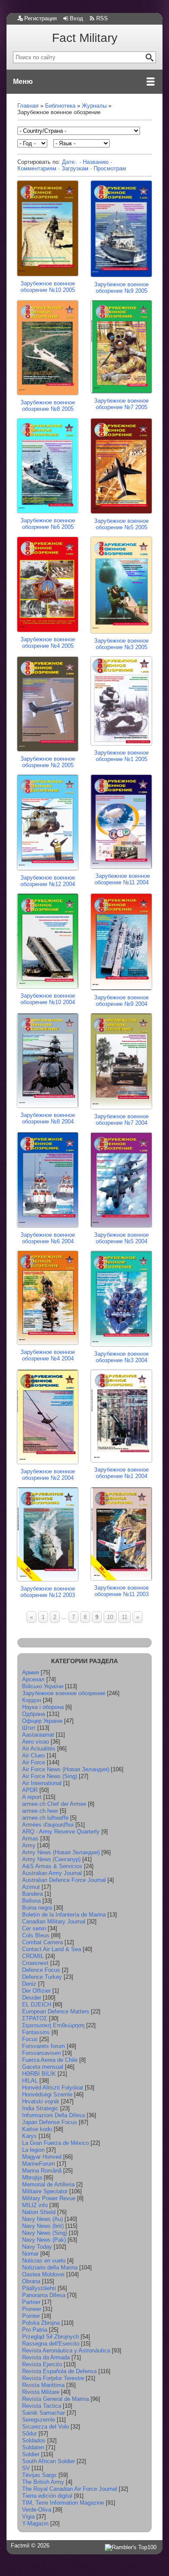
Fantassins (36, 2032)
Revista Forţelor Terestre (53, 2378)
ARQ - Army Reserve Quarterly (61, 1832)
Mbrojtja (32, 2178)
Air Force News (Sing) (50, 1776)
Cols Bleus (36, 1935)
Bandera (32, 1894)
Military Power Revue (49, 2198)
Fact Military (85, 38)
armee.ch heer (40, 1811)
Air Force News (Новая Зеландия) (66, 1769)
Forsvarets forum (44, 2046)
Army (29, 1845)
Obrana (31, 2281)
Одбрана (34, 1714)
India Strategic (40, 2108)
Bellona (31, 1901)
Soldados (34, 2440)
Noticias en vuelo (44, 2261)
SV (26, 2468)
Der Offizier (36, 1991)
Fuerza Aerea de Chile (50, 2060)
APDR (30, 1790)
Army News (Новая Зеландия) (61, 1852)
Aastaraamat (38, 1735)
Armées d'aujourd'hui (48, 1825)
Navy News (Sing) (45, 2233)
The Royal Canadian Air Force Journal (70, 2489)
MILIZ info (35, 2205)
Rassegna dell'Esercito (51, 2344)
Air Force (34, 1762)
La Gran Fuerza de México (55, 2143)
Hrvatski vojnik (41, 2101)
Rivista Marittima (43, 2385)
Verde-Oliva (37, 2510)
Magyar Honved (42, 2157)
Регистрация (41, 18)
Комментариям (37, 168)
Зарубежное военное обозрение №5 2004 (121, 1238)
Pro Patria (35, 2330)
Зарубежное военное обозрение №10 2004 (48, 999)
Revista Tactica (42, 2406)
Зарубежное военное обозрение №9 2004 (121, 1001)
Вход (76, 18)
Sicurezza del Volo (45, 2427)
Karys (29, 2136)
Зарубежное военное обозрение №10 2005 (48, 287)
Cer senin (34, 1928)
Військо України (43, 1686)
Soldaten (33, 2447)
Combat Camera (42, 1942)
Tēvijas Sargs (39, 2475)
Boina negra (37, 1908)
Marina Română (42, 2171)
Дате (68, 162)
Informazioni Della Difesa (54, 2115)
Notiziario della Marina (50, 2267)
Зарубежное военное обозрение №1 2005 (121, 756)
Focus (30, 2039)
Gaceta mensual (43, 2067)
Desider (32, 1998)
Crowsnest (35, 1963)
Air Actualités (39, 1749)
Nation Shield (39, 2212)
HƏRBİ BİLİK (39, 2074)
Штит (29, 1728)
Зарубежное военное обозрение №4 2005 (48, 643)
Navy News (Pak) (44, 2240)
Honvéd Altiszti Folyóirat (53, 2088)
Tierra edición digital (47, 2496)
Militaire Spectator (45, 2191)
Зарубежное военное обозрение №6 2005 (48, 523)
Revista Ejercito (42, 2364)
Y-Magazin (35, 2523)
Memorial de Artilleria (48, 2184)
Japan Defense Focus (50, 2122)
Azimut (31, 1887)
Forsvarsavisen (41, 2053)
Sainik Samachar (44, 2413)
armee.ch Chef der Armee (54, 1804)
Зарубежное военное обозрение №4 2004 (48, 1355)
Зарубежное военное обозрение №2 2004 (48, 1475)
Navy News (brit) (43, 2226)
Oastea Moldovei (43, 2274)
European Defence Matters (56, 2011)
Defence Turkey (42, 1977)
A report (32, 1797)
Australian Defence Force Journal (64, 1880)
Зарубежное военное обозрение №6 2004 (48, 1238)
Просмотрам (110, 168)
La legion (33, 2150)
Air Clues (34, 1755)
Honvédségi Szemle (47, 2094)
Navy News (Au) (42, 2219)
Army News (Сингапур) (51, 1859)
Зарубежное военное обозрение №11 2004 (122, 879)
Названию (96, 162)
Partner (31, 2302)
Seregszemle (39, 2420)
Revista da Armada (46, 2357)
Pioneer (32, 2309)
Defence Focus (41, 1970)
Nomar (30, 2254)
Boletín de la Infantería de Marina (64, 1915)
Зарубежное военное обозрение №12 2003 (48, 1592)
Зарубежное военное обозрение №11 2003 (121, 1591)
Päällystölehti (39, 2288)
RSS (102, 18)
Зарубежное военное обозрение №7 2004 (121, 1120)
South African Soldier (49, 2461)
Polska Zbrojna (41, 2323)
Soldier (31, 2454)
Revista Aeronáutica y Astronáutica (66, 2350)
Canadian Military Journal (54, 1922)
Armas (30, 1838)
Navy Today (37, 2247)
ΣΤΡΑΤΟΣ (35, 2018)
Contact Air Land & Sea (52, 1949)
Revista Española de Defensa (59, 2371)
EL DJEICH (37, 2005)
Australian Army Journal (52, 1873)
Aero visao (36, 1742)
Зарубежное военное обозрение (64, 1693)
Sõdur (29, 2434)
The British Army (43, 2482)
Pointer (31, 2316)
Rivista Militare (41, 2392)
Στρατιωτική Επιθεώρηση (53, 2025)
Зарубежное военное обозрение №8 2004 (48, 1118)
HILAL (30, 2081)
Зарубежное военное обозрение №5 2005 (121, 524)
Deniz (29, 1984)
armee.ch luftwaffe (45, 1818)
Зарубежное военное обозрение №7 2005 (121, 404)
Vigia (28, 2517)
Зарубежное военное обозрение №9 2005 (121, 288)
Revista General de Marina (55, 2399)
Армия (31, 1672)
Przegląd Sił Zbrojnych (50, 2337)
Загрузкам (75, 168)
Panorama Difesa (44, 2295)
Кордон (32, 1700)
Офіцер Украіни (42, 1721)
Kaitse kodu (37, 2129)
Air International (42, 1783)
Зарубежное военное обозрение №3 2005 (121, 644)
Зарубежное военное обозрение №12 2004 (48, 881)
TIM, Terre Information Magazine (63, 2503)
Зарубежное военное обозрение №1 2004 (121, 1473)
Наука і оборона (43, 1707)
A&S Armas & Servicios (52, 1866)
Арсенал (33, 1679)
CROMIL (33, 1956)
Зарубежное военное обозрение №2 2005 (48, 762)
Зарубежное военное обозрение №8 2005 (48, 406)
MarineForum (39, 2164)
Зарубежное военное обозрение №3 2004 (121, 1357)
